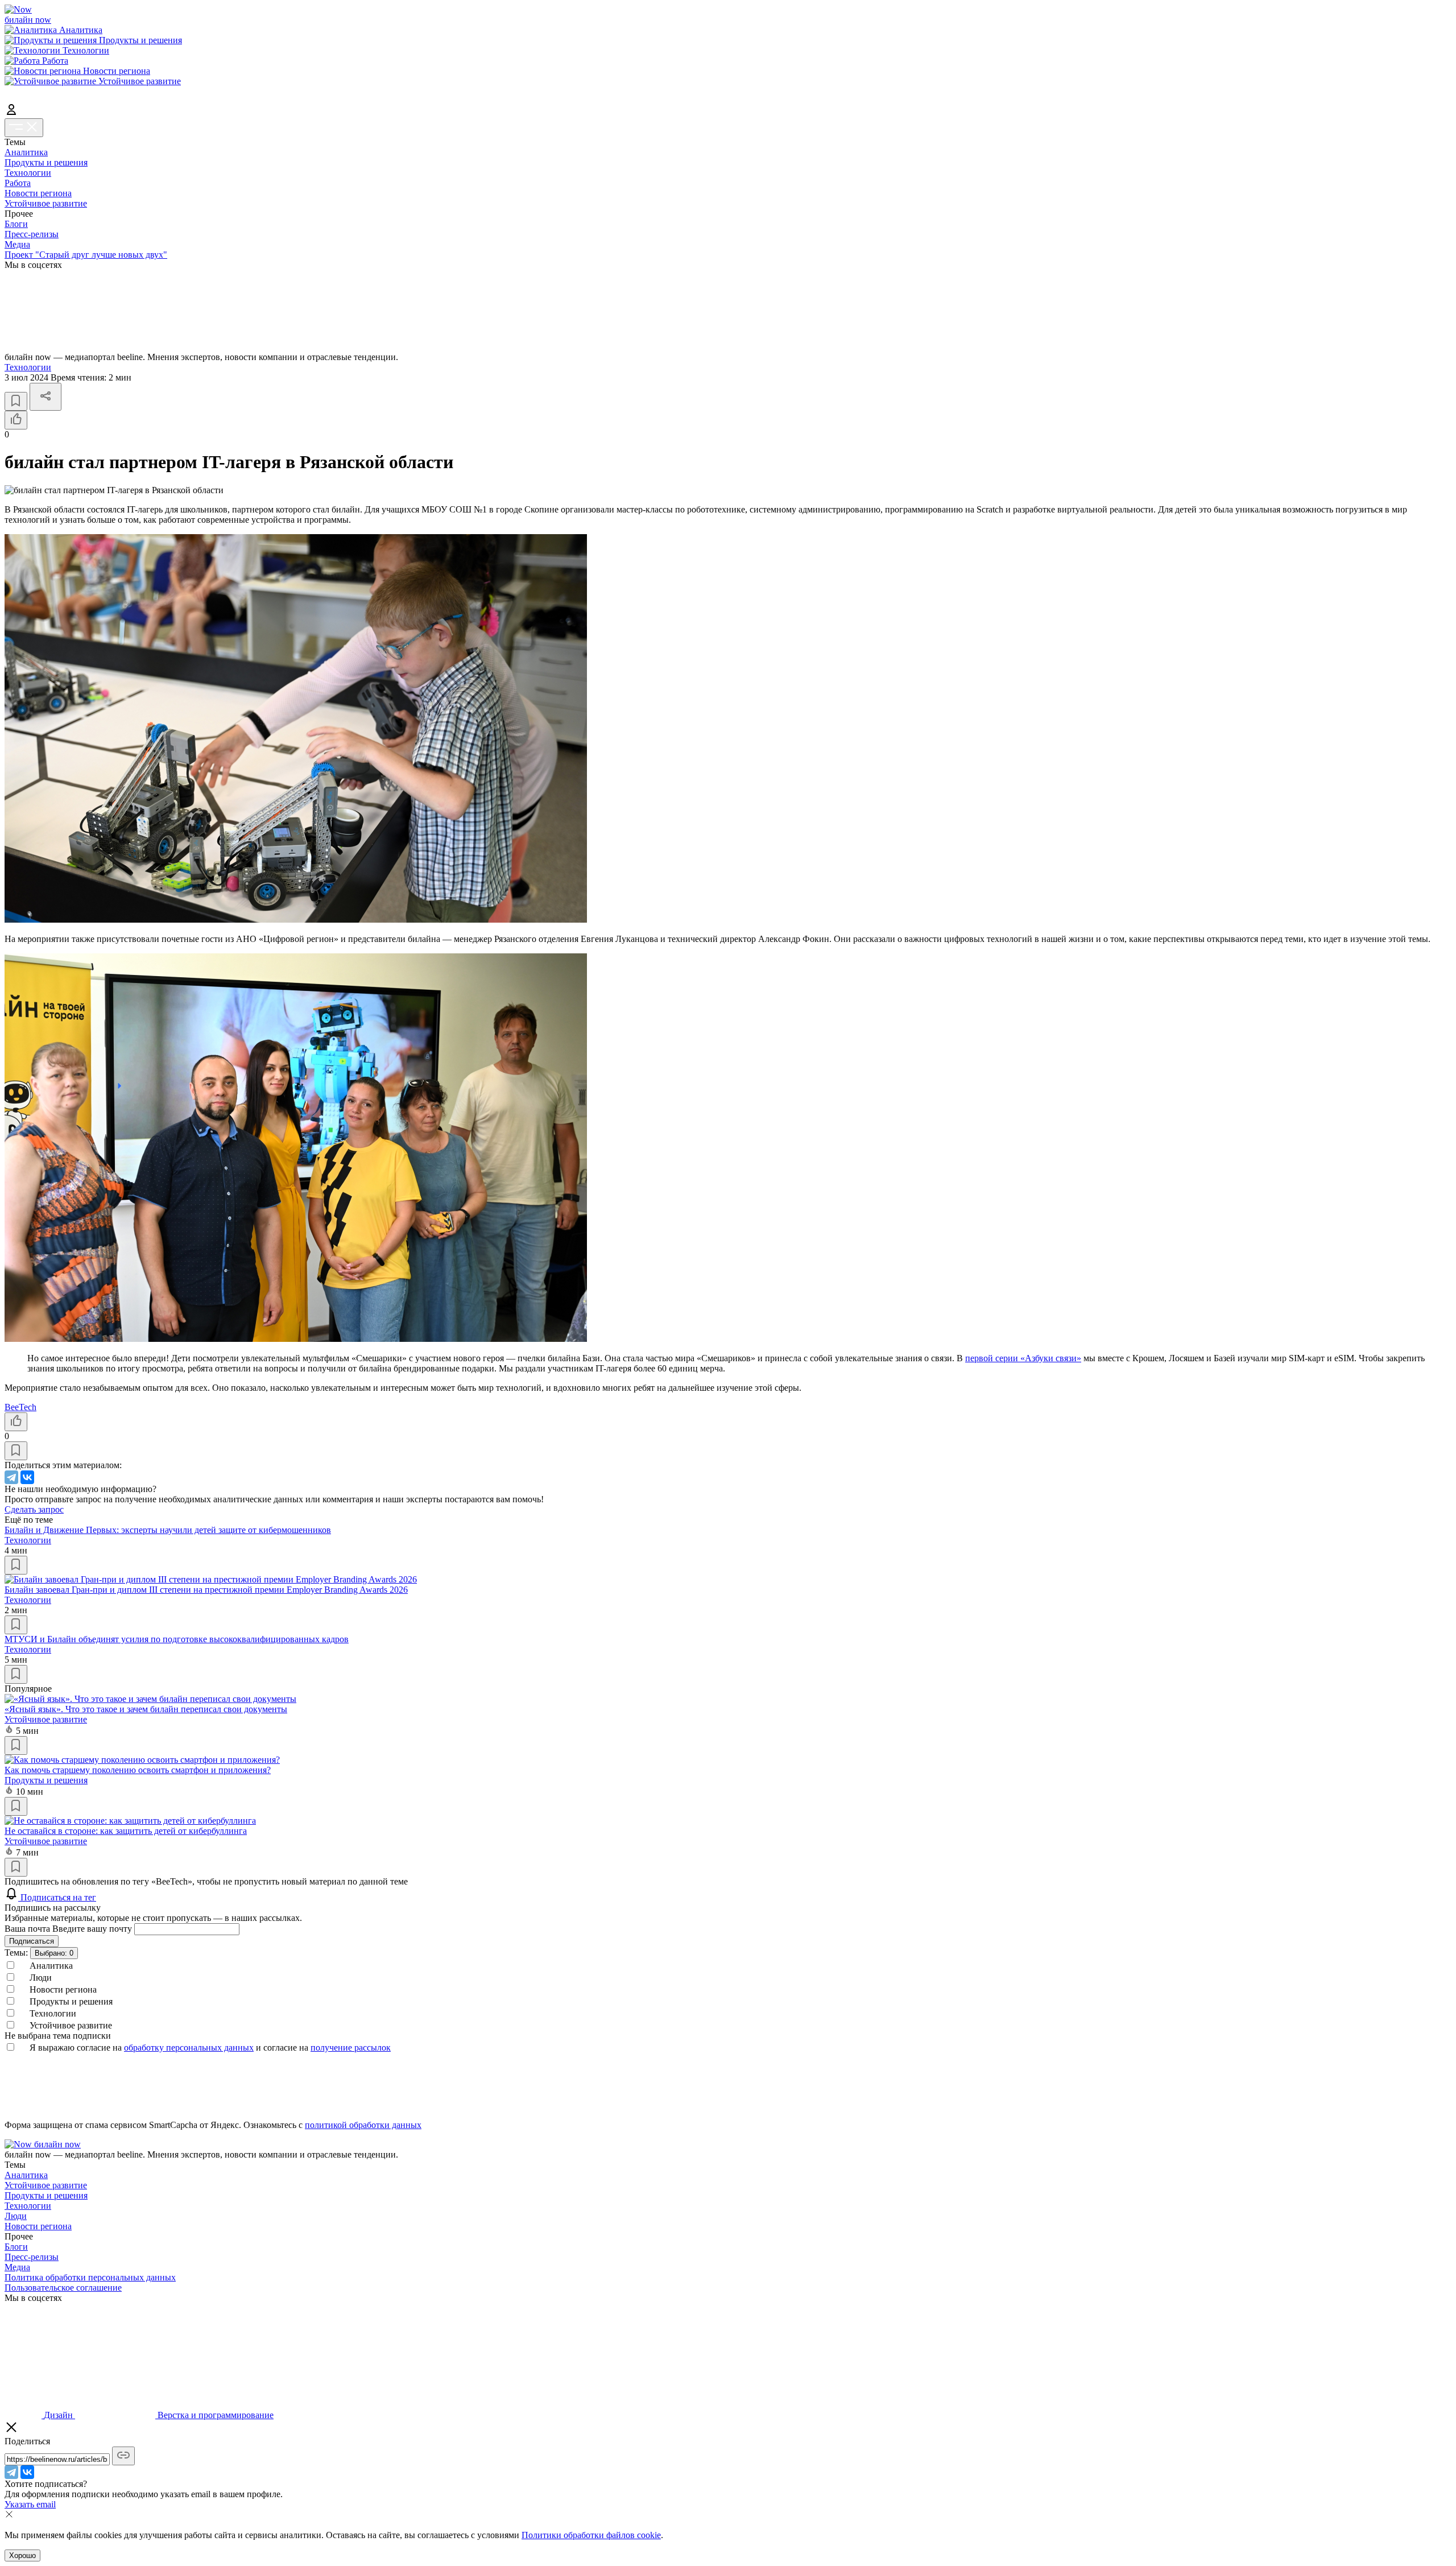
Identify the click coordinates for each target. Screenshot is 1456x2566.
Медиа (17, 244)
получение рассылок (351, 2048)
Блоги (16, 224)
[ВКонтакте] (27, 1477)
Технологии (28, 173)
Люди (16, 2216)
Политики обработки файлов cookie (591, 2535)
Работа (18, 183)
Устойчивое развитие (46, 203)
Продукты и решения (46, 162)
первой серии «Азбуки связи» (1023, 1358)
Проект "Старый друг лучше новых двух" (86, 255)
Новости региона (38, 193)
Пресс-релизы (32, 234)
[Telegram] (11, 1477)
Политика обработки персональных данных (90, 2277)
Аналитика (26, 152)
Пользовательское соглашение (63, 2288)
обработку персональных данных (189, 2048)
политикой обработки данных (363, 2125)
